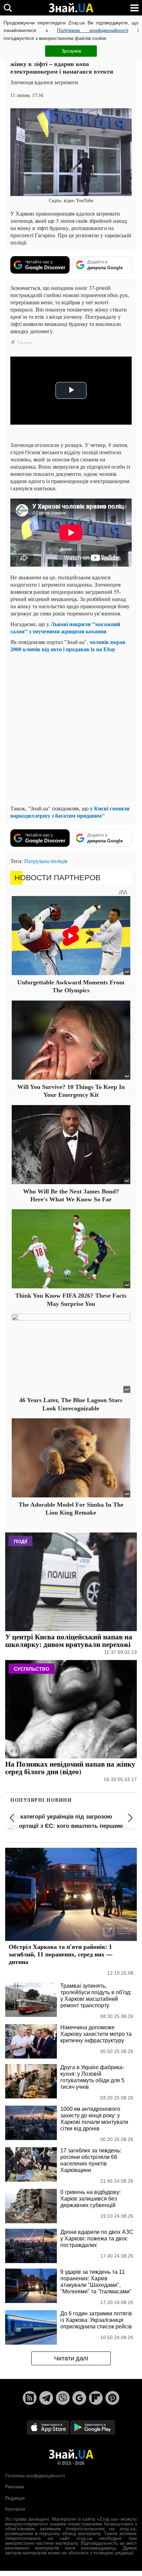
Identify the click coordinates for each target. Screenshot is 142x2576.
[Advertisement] (71, 729)
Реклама (15, 2487)
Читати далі (71, 2358)
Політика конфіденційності (35, 2476)
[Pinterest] (112, 2398)
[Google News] (79, 2398)
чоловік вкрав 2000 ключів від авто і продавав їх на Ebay (68, 645)
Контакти (15, 2509)
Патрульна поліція (46, 861)
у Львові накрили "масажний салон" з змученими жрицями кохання (65, 627)
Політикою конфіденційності (93, 30)
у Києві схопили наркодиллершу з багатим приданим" (70, 812)
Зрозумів (71, 51)
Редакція (15, 2498)
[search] (8, 8)
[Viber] (63, 2398)
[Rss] (30, 2398)
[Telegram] (46, 2398)
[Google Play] (93, 2427)
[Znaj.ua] (71, 8)
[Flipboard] (96, 2398)
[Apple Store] (49, 2427)
